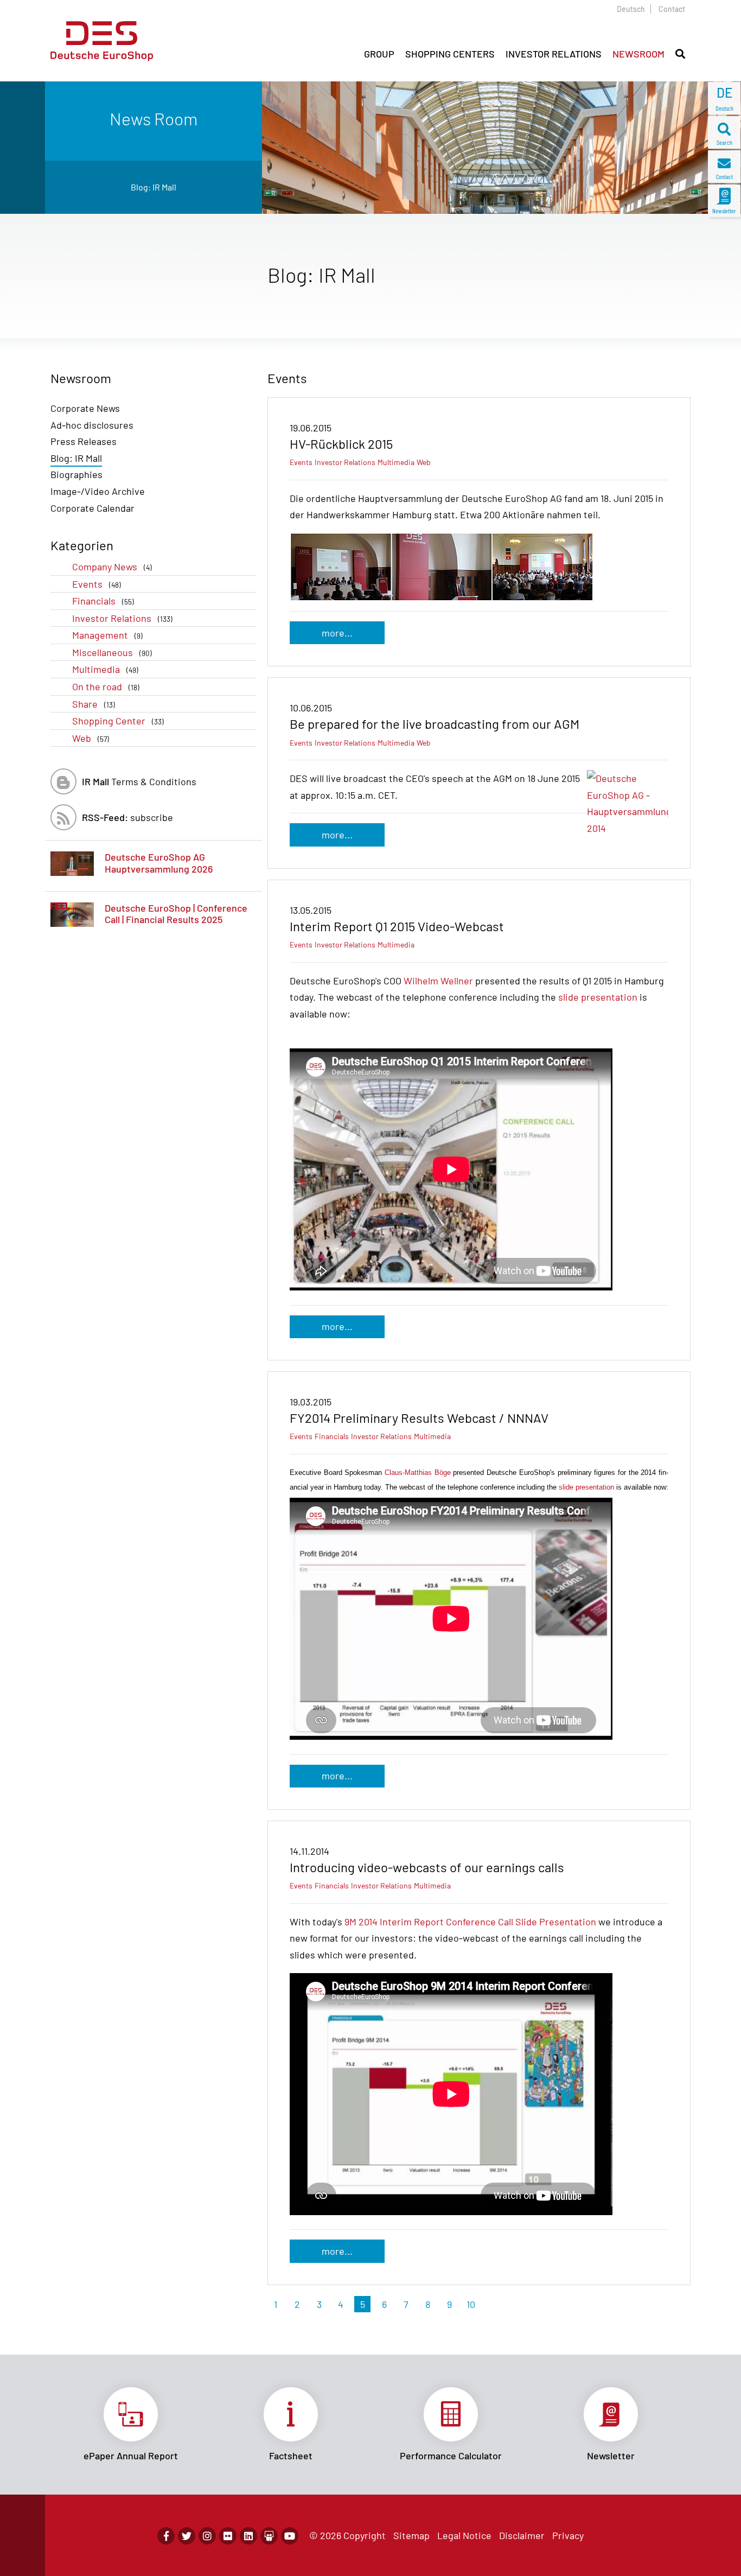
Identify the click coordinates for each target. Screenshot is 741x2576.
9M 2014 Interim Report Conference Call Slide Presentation (470, 1922)
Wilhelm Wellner (438, 981)
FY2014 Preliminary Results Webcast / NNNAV (419, 1418)
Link (130, 2425)
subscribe (127, 817)
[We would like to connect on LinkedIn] (248, 2536)
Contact (672, 9)
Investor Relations (122, 618)
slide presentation (598, 997)
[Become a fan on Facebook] (166, 2536)
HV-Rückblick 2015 (341, 444)
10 (471, 2304)
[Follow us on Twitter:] (187, 2536)
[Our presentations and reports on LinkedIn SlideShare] (269, 2536)
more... (337, 633)
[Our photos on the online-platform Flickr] (228, 2536)
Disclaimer (522, 2535)
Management (107, 635)
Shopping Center (118, 721)
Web (91, 738)
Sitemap (411, 2535)
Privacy (568, 2535)
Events (97, 584)
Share (94, 704)
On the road (106, 686)
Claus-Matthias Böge (418, 1473)
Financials (103, 601)
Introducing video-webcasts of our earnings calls (427, 1867)
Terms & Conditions (139, 781)
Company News (112, 567)
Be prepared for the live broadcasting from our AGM (435, 724)
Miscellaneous (112, 652)
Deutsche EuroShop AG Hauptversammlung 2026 (159, 863)
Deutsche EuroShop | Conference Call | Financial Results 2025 (176, 914)
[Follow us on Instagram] (207, 2536)
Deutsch (631, 9)
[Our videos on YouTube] (290, 2536)
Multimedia (105, 669)
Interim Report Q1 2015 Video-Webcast (397, 926)
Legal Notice (464, 2535)
